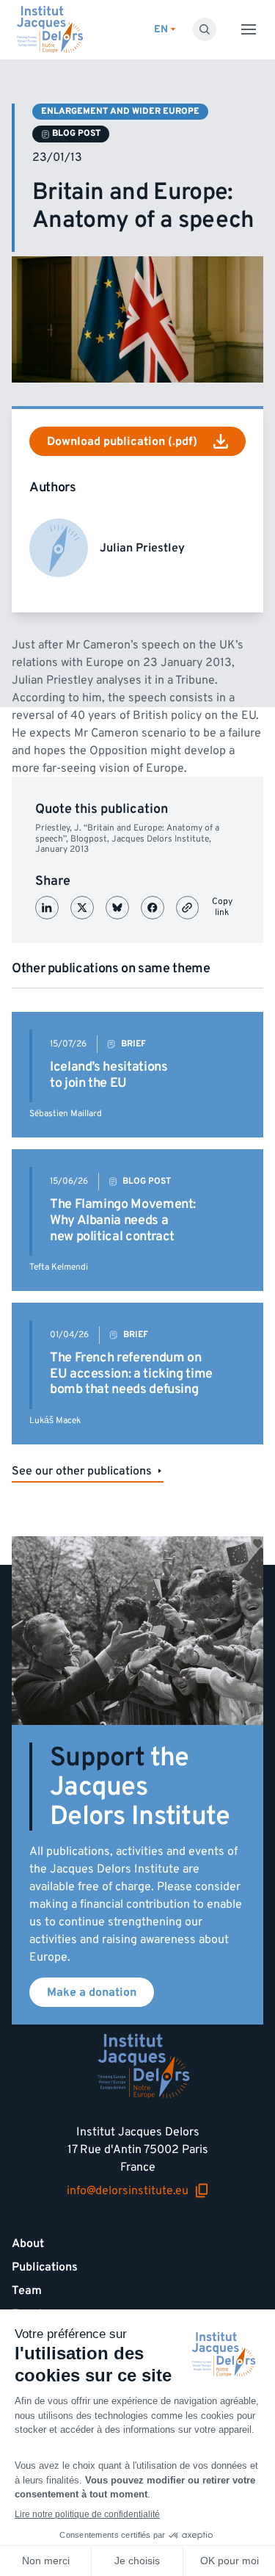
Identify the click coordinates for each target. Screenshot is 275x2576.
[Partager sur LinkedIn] (47, 908)
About (28, 2243)
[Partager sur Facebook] (153, 908)
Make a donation (92, 1992)
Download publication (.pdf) (122, 441)
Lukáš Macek (55, 1421)
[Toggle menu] (249, 29)
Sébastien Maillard (66, 1114)
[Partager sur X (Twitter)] (82, 908)
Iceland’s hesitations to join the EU (109, 1075)
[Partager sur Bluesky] (117, 908)
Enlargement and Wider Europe (120, 111)
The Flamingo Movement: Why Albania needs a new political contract (123, 1220)
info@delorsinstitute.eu (128, 2191)
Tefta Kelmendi (59, 1267)
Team (27, 2290)
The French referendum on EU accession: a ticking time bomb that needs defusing (131, 1373)
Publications (45, 2267)
